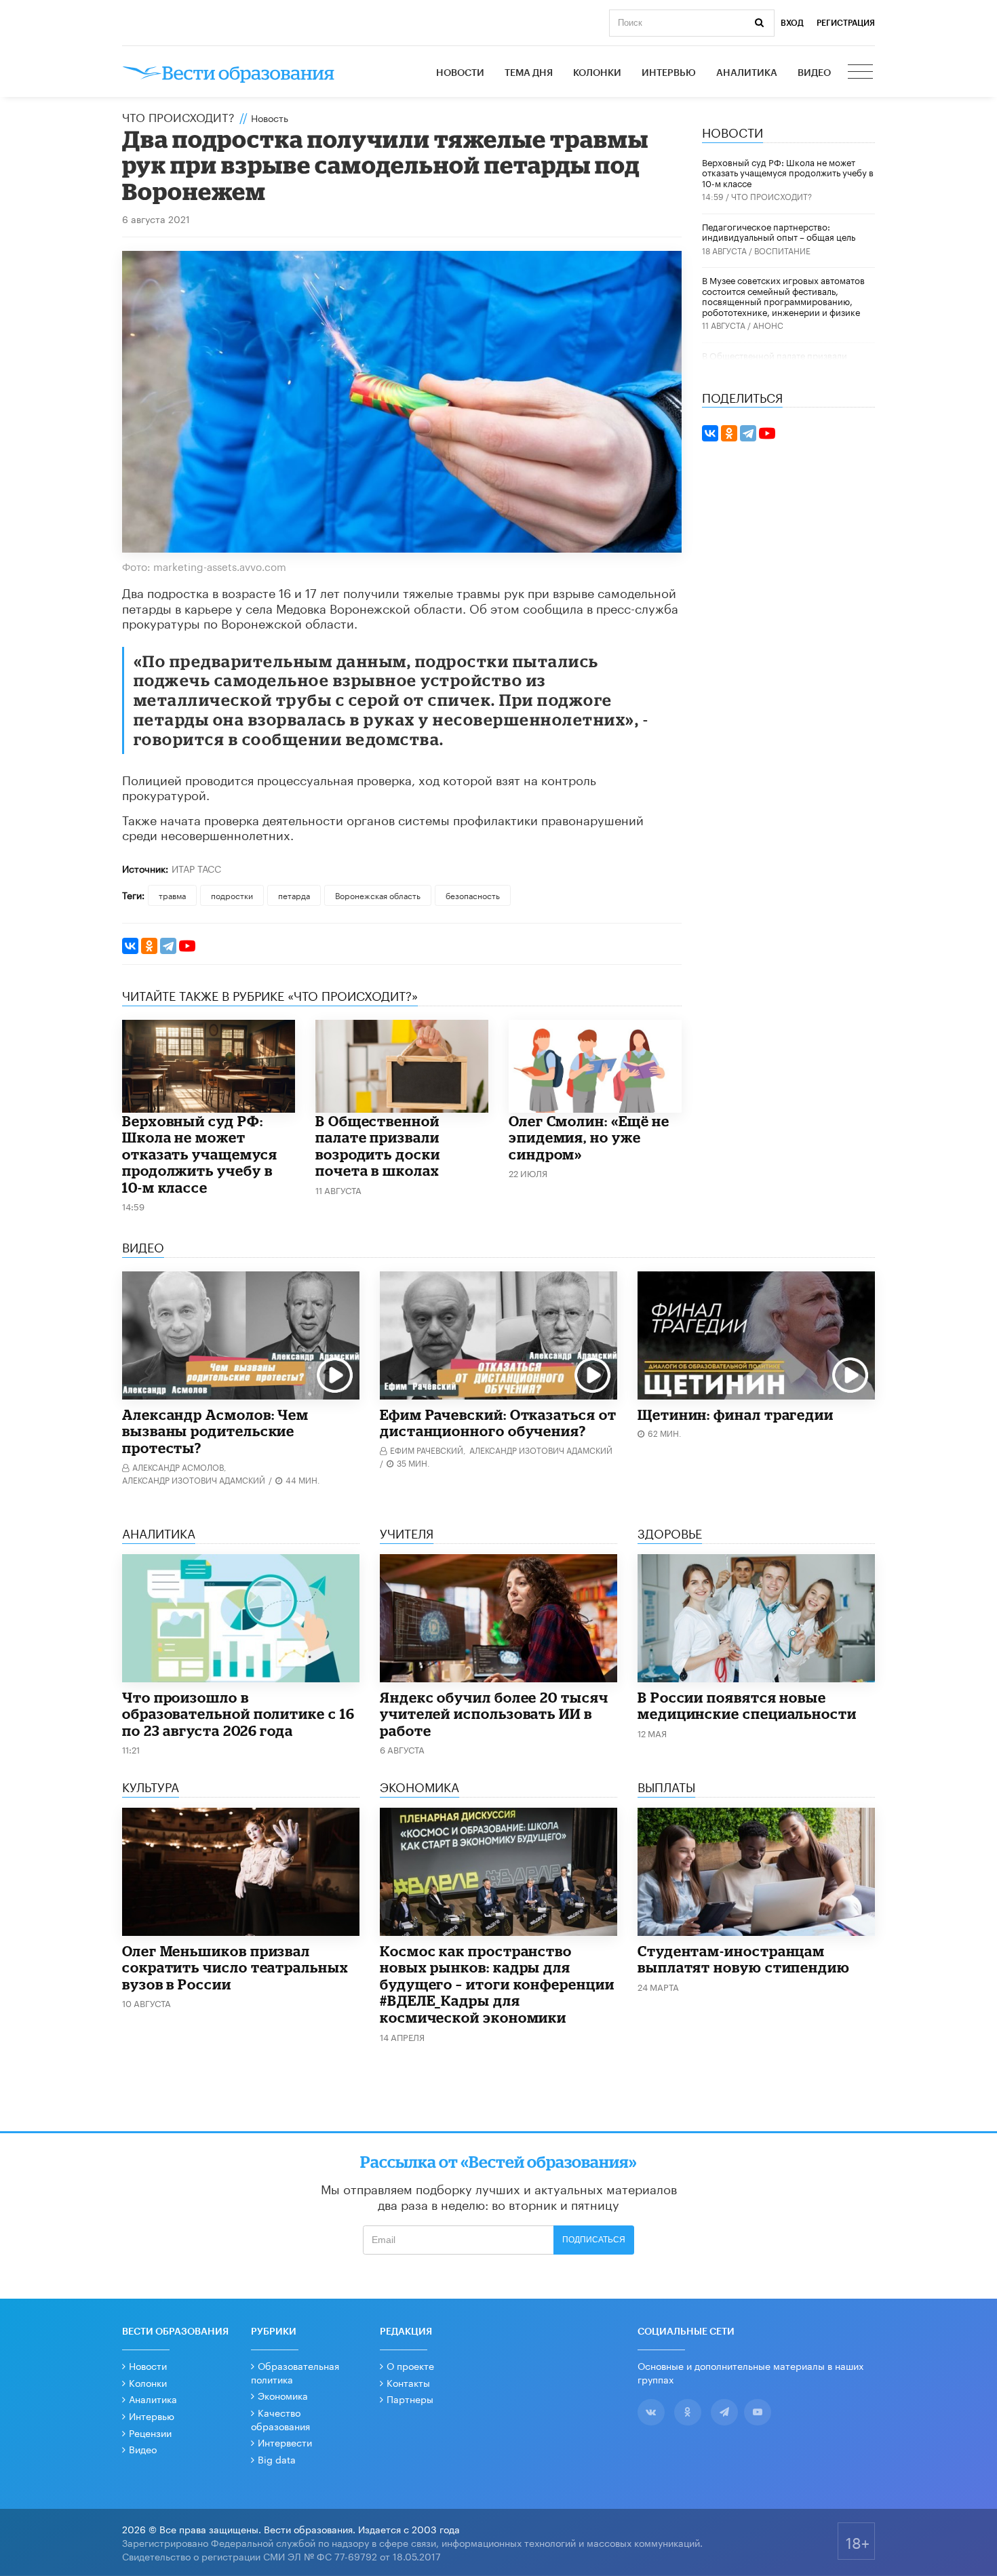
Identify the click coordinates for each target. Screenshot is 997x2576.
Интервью (669, 73)
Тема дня (529, 73)
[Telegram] (168, 946)
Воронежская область (378, 895)
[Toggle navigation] (861, 73)
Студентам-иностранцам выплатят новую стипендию (744, 1959)
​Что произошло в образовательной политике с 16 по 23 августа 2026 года (238, 1714)
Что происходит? (178, 116)
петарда (294, 895)
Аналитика (747, 73)
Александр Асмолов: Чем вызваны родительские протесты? (215, 1431)
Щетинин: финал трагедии (736, 1414)
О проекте (410, 2365)
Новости (460, 73)
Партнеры (410, 2398)
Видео (814, 73)
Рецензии (150, 2432)
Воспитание (782, 250)
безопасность (473, 895)
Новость (270, 117)
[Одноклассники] (149, 946)
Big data (277, 2459)
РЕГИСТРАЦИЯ (846, 23)
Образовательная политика (295, 2372)
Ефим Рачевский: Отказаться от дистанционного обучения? (498, 1423)
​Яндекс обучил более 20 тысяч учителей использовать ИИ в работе (494, 1714)
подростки (232, 895)
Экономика (283, 2395)
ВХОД (792, 23)
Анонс (768, 324)
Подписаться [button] (594, 2240)
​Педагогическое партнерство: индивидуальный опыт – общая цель (779, 231)
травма (172, 895)
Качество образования (280, 2419)
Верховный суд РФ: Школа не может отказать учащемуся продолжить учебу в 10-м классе (200, 1154)
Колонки (597, 73)
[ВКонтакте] (130, 946)
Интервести (285, 2442)
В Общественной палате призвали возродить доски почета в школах (378, 1146)
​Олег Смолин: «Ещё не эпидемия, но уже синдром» (589, 1137)
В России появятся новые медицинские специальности (747, 1706)
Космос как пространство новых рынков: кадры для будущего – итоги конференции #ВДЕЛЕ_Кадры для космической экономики (497, 1984)
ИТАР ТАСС (196, 868)
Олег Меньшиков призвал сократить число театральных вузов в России (235, 1967)
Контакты (408, 2382)
